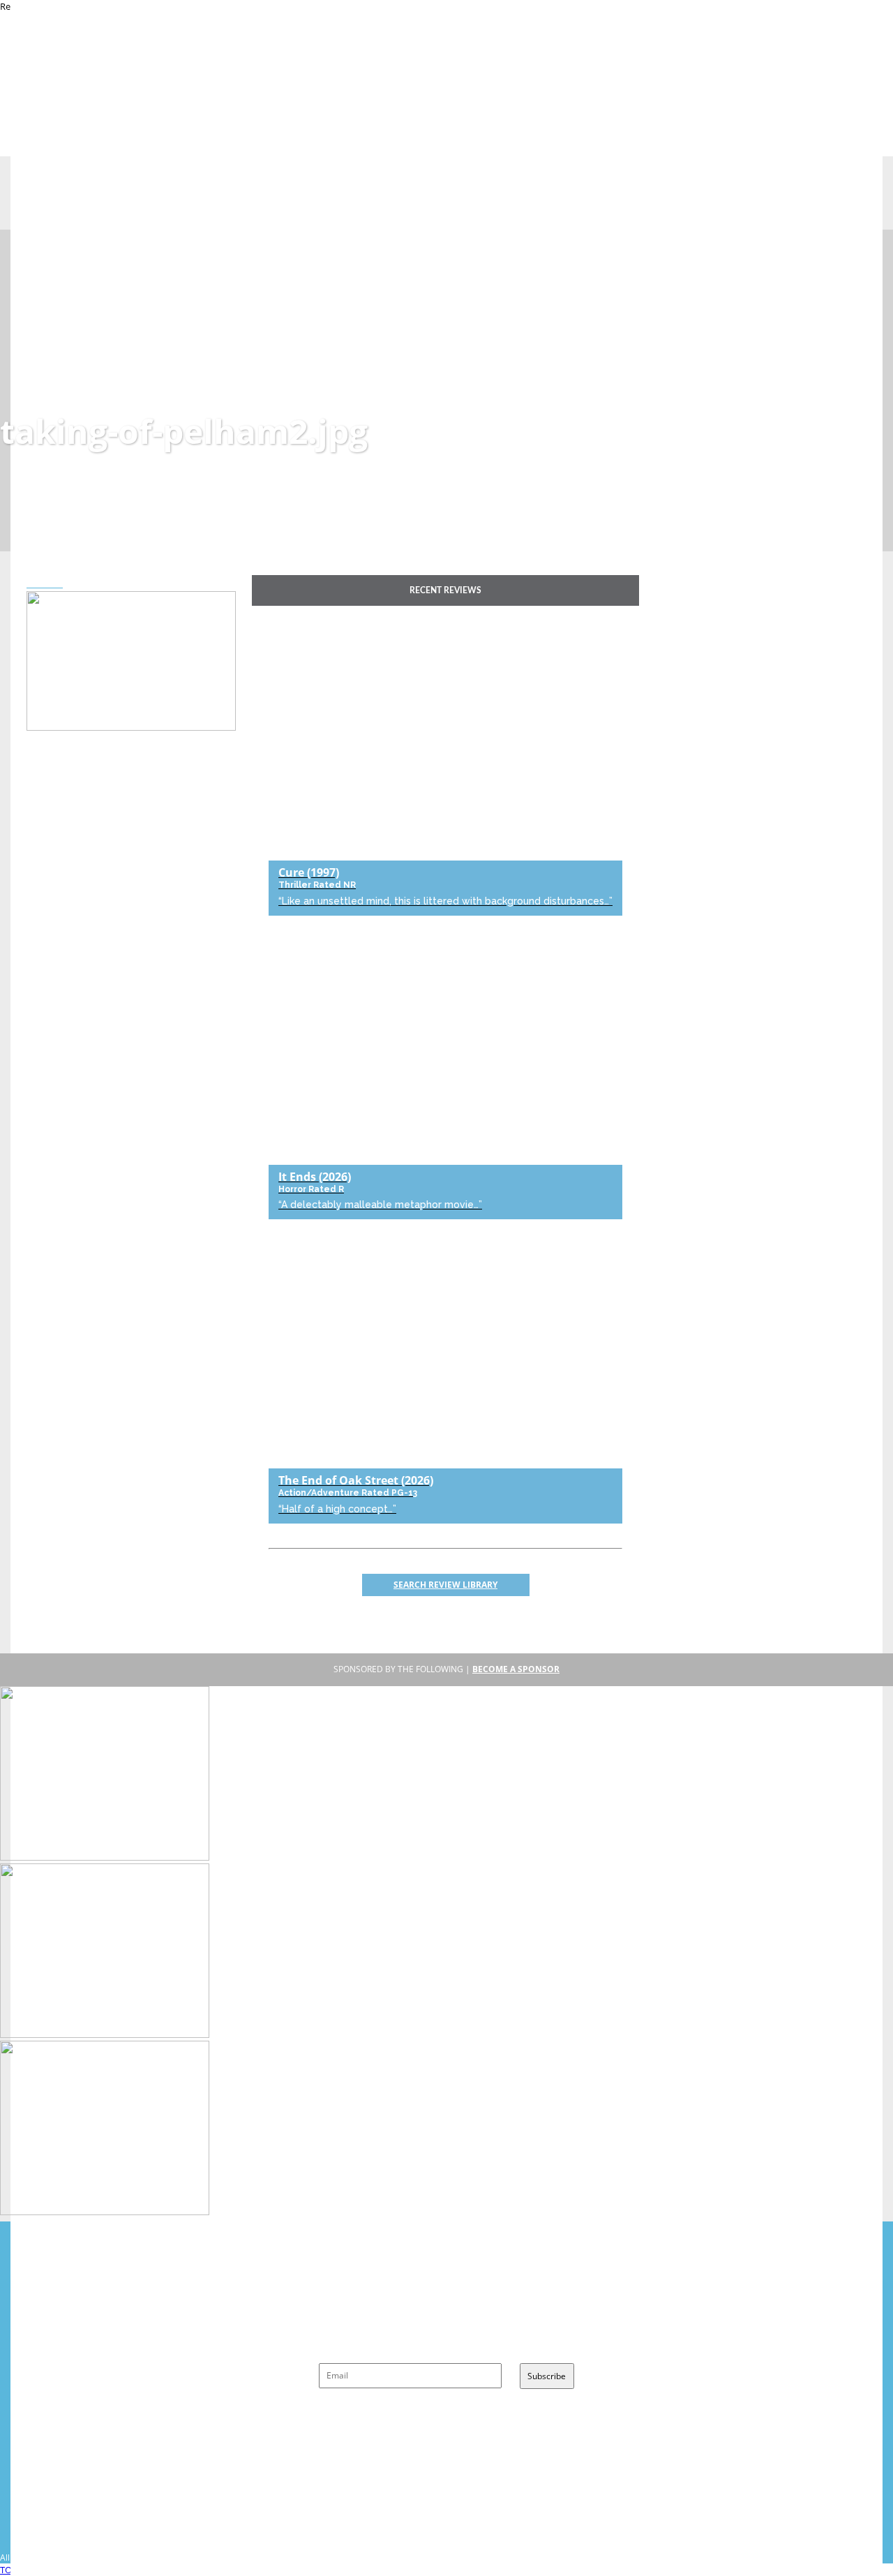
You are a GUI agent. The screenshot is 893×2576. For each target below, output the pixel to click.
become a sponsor (516, 1669)
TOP (9, 2570)
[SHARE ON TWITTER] (31, 583)
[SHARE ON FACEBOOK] (40, 583)
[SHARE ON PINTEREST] (49, 583)
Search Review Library (445, 1585)
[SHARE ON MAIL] (58, 583)
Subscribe (547, 2376)
